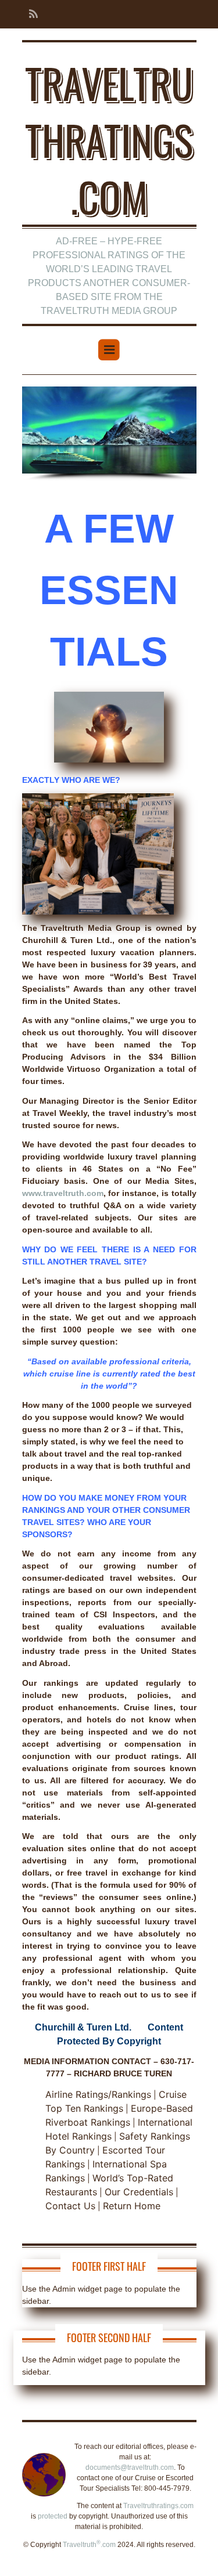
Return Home (132, 2206)
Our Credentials (139, 2192)
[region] (109, 434)
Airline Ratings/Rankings (98, 2094)
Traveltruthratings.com (158, 2506)
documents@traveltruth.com (130, 2467)
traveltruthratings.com (109, 139)
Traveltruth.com (89, 2545)
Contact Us (70, 2206)
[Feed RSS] (30, 14)
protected (53, 2516)
